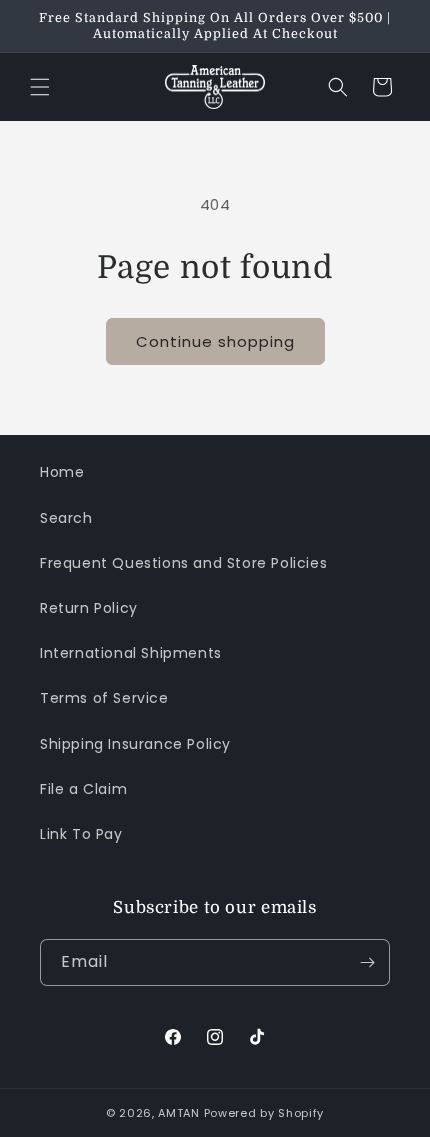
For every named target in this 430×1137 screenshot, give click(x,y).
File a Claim (83, 789)
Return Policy (89, 608)
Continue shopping (215, 341)
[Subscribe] (367, 962)
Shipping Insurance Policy (135, 744)
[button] (40, 87)
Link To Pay (81, 834)
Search (66, 518)
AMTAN (179, 1113)
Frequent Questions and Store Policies (183, 563)
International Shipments (131, 653)
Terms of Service (104, 698)
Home (62, 472)
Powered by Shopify (264, 1113)
